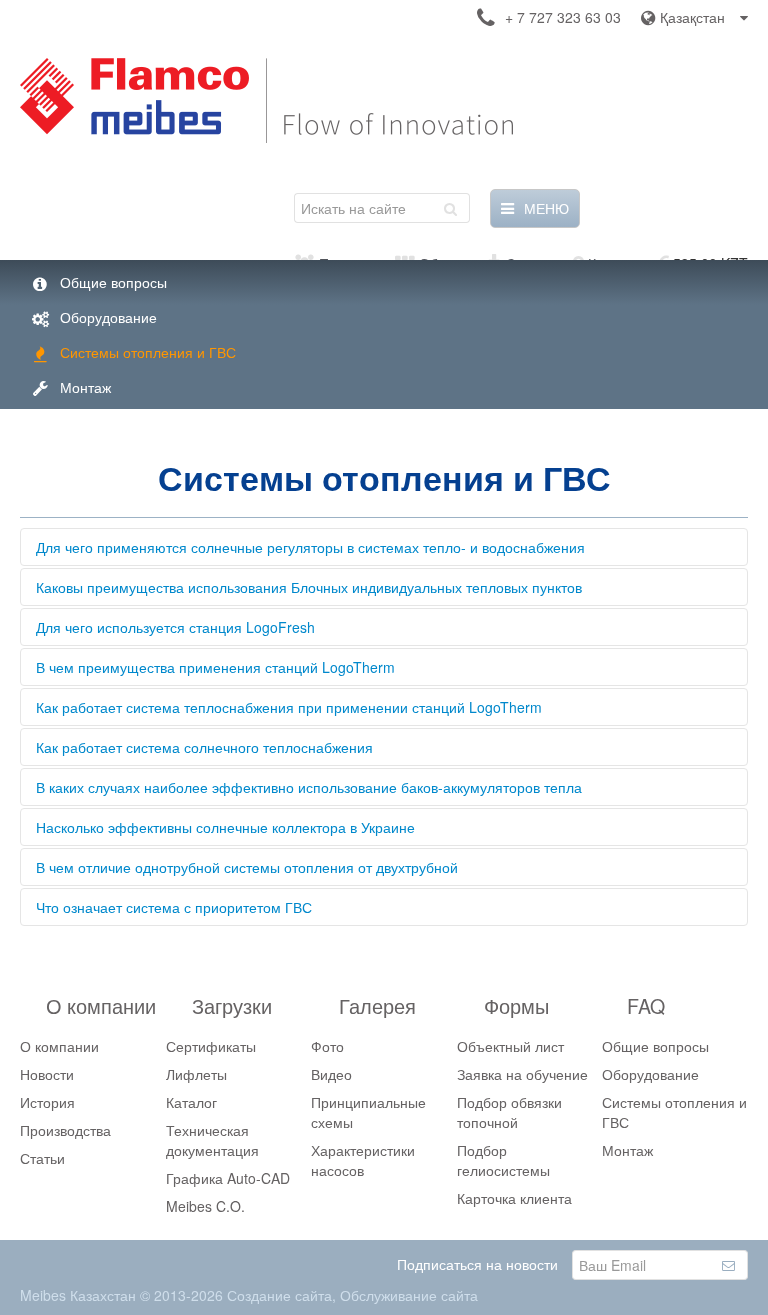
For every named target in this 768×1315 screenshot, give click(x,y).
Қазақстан (692, 17)
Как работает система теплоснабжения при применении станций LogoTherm (289, 707)
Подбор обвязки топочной (509, 1112)
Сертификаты (211, 1046)
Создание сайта (279, 1295)
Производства (65, 1130)
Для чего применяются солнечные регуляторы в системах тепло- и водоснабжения (310, 547)
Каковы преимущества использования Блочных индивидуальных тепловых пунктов (309, 587)
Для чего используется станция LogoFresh (175, 627)
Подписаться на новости (477, 1264)
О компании (59, 1046)
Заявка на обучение (522, 1074)
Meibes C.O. (205, 1206)
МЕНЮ (546, 208)
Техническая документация (212, 1140)
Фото (327, 1046)
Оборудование (108, 317)
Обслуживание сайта (409, 1295)
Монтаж (85, 387)
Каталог (191, 1102)
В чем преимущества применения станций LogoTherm (215, 667)
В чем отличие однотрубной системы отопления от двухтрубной (247, 867)
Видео (331, 1074)
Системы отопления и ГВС (148, 352)
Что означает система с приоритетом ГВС (174, 907)
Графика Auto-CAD (228, 1178)
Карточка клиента (514, 1198)
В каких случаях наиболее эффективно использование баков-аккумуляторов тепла (309, 787)
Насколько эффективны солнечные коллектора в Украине (225, 827)
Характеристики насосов (363, 1160)
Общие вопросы (113, 282)
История (47, 1102)
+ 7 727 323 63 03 (563, 17)
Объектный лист (510, 1046)
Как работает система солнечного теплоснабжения (204, 747)
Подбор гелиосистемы (503, 1160)
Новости (47, 1074)
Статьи (42, 1158)
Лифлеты (196, 1074)
